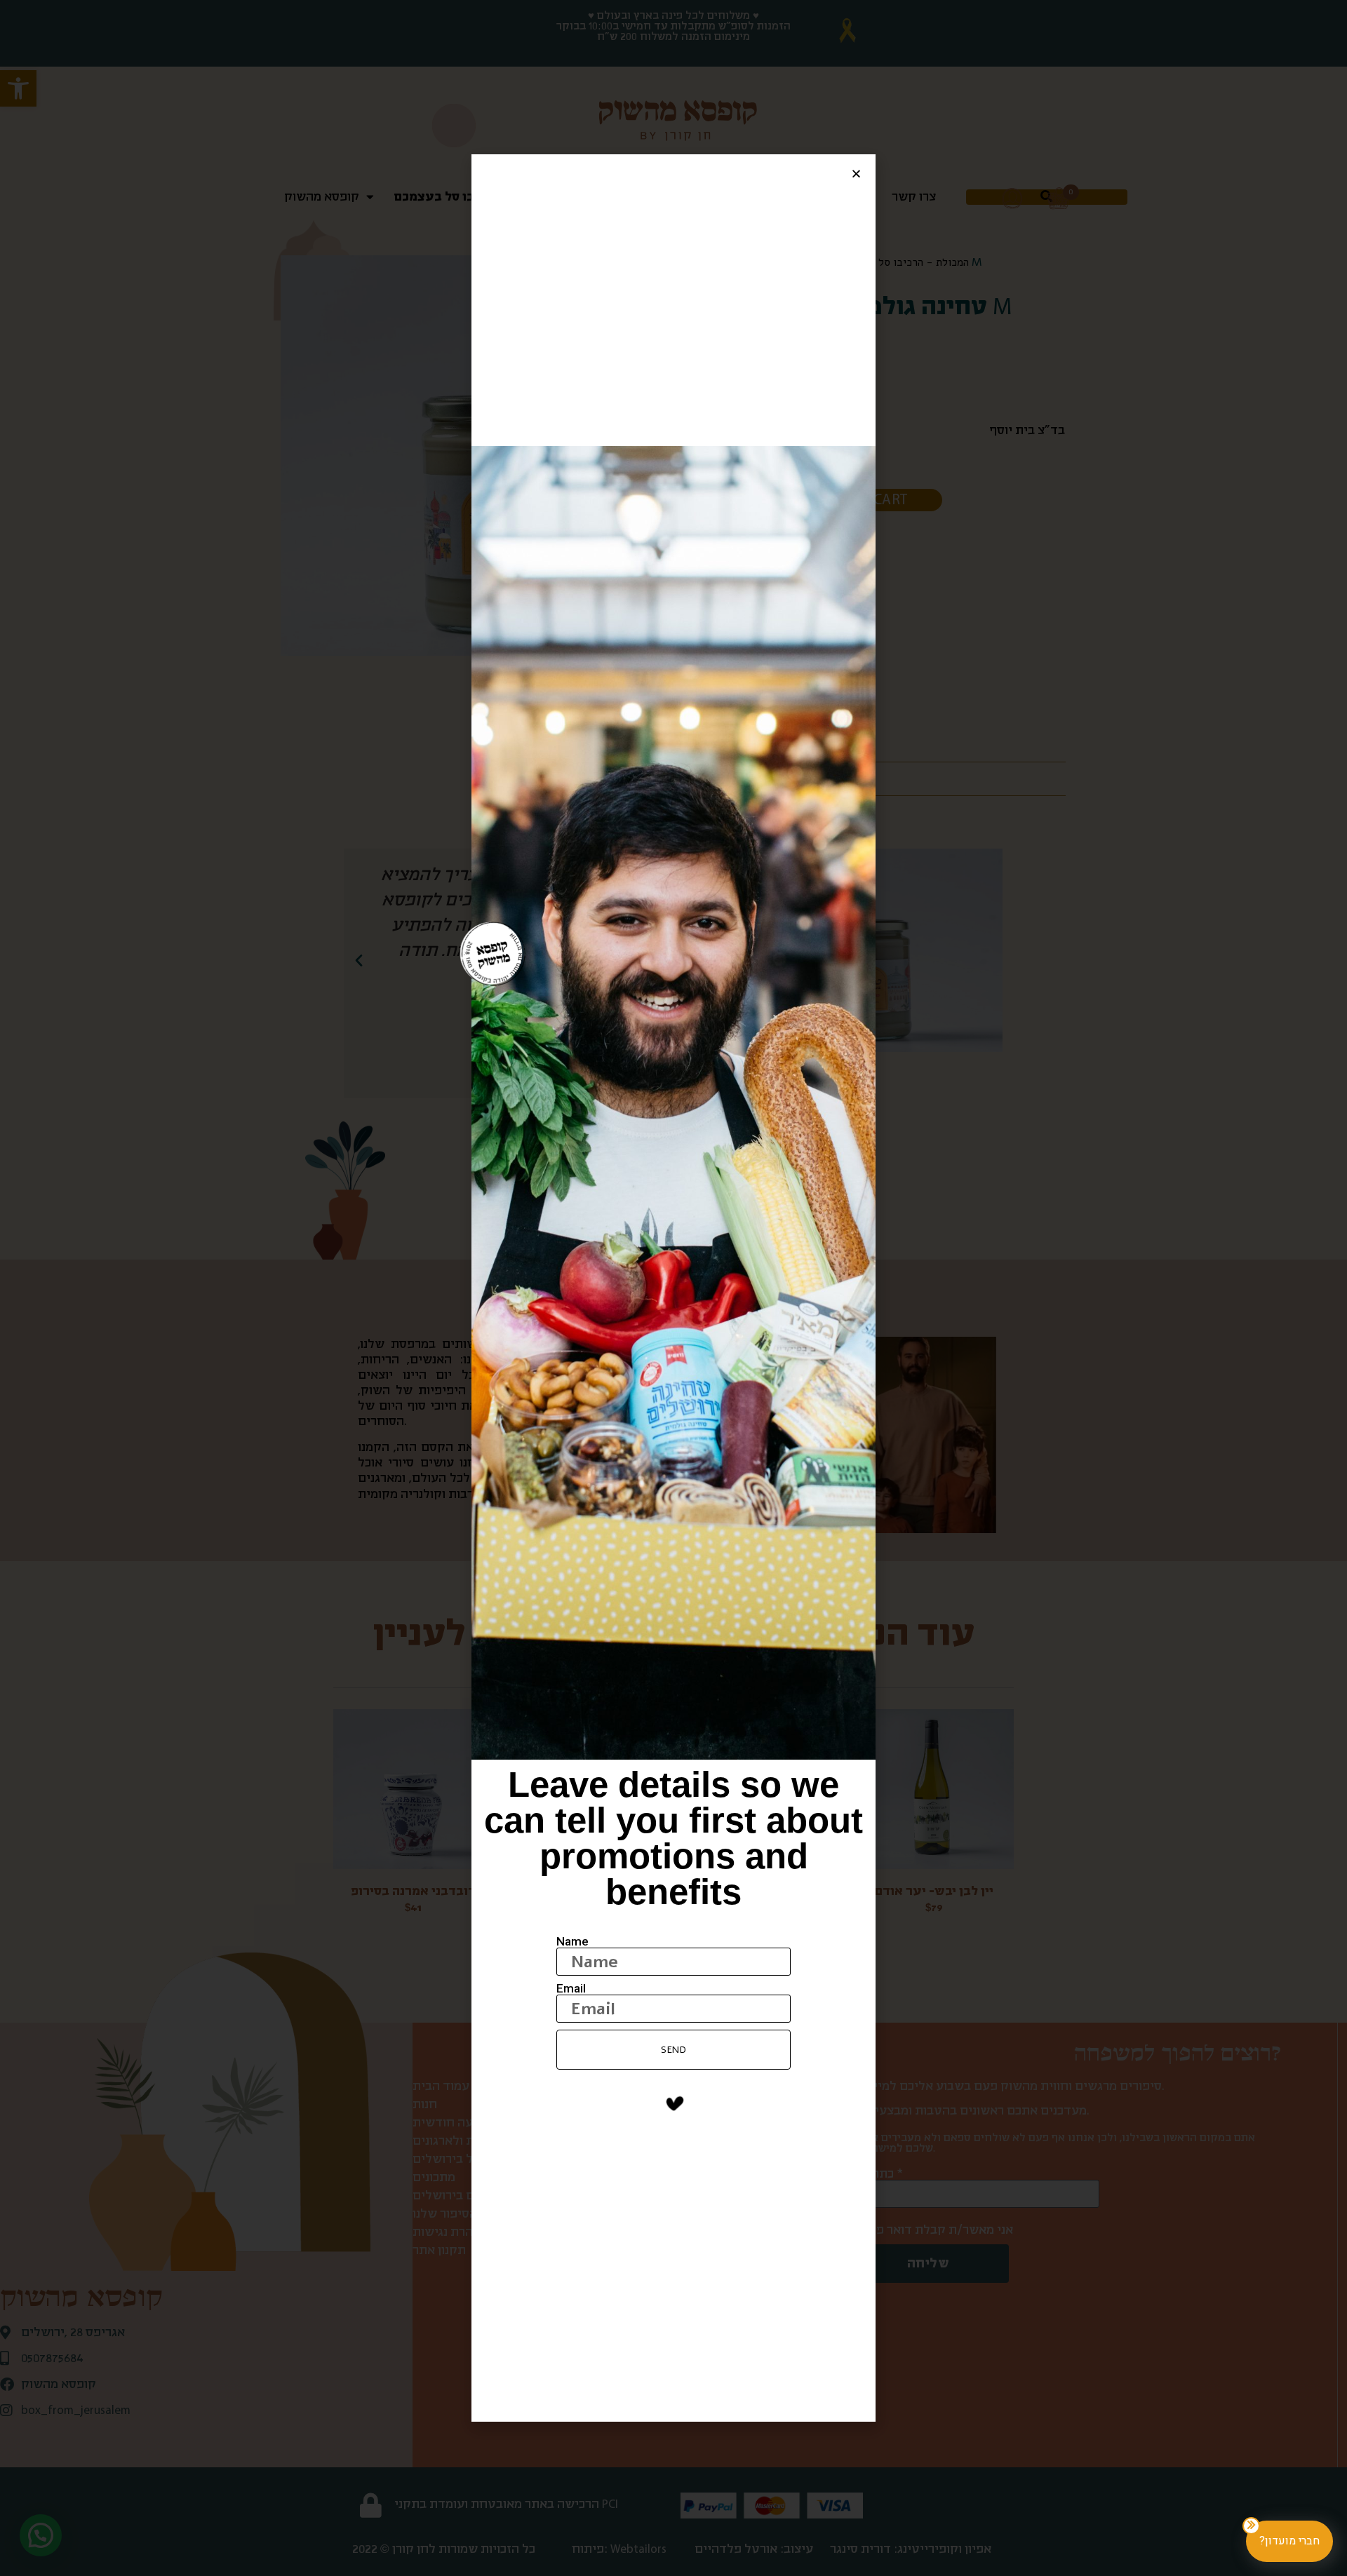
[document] (673, 1288)
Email (571, 1989)
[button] (856, 174)
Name (572, 1942)
